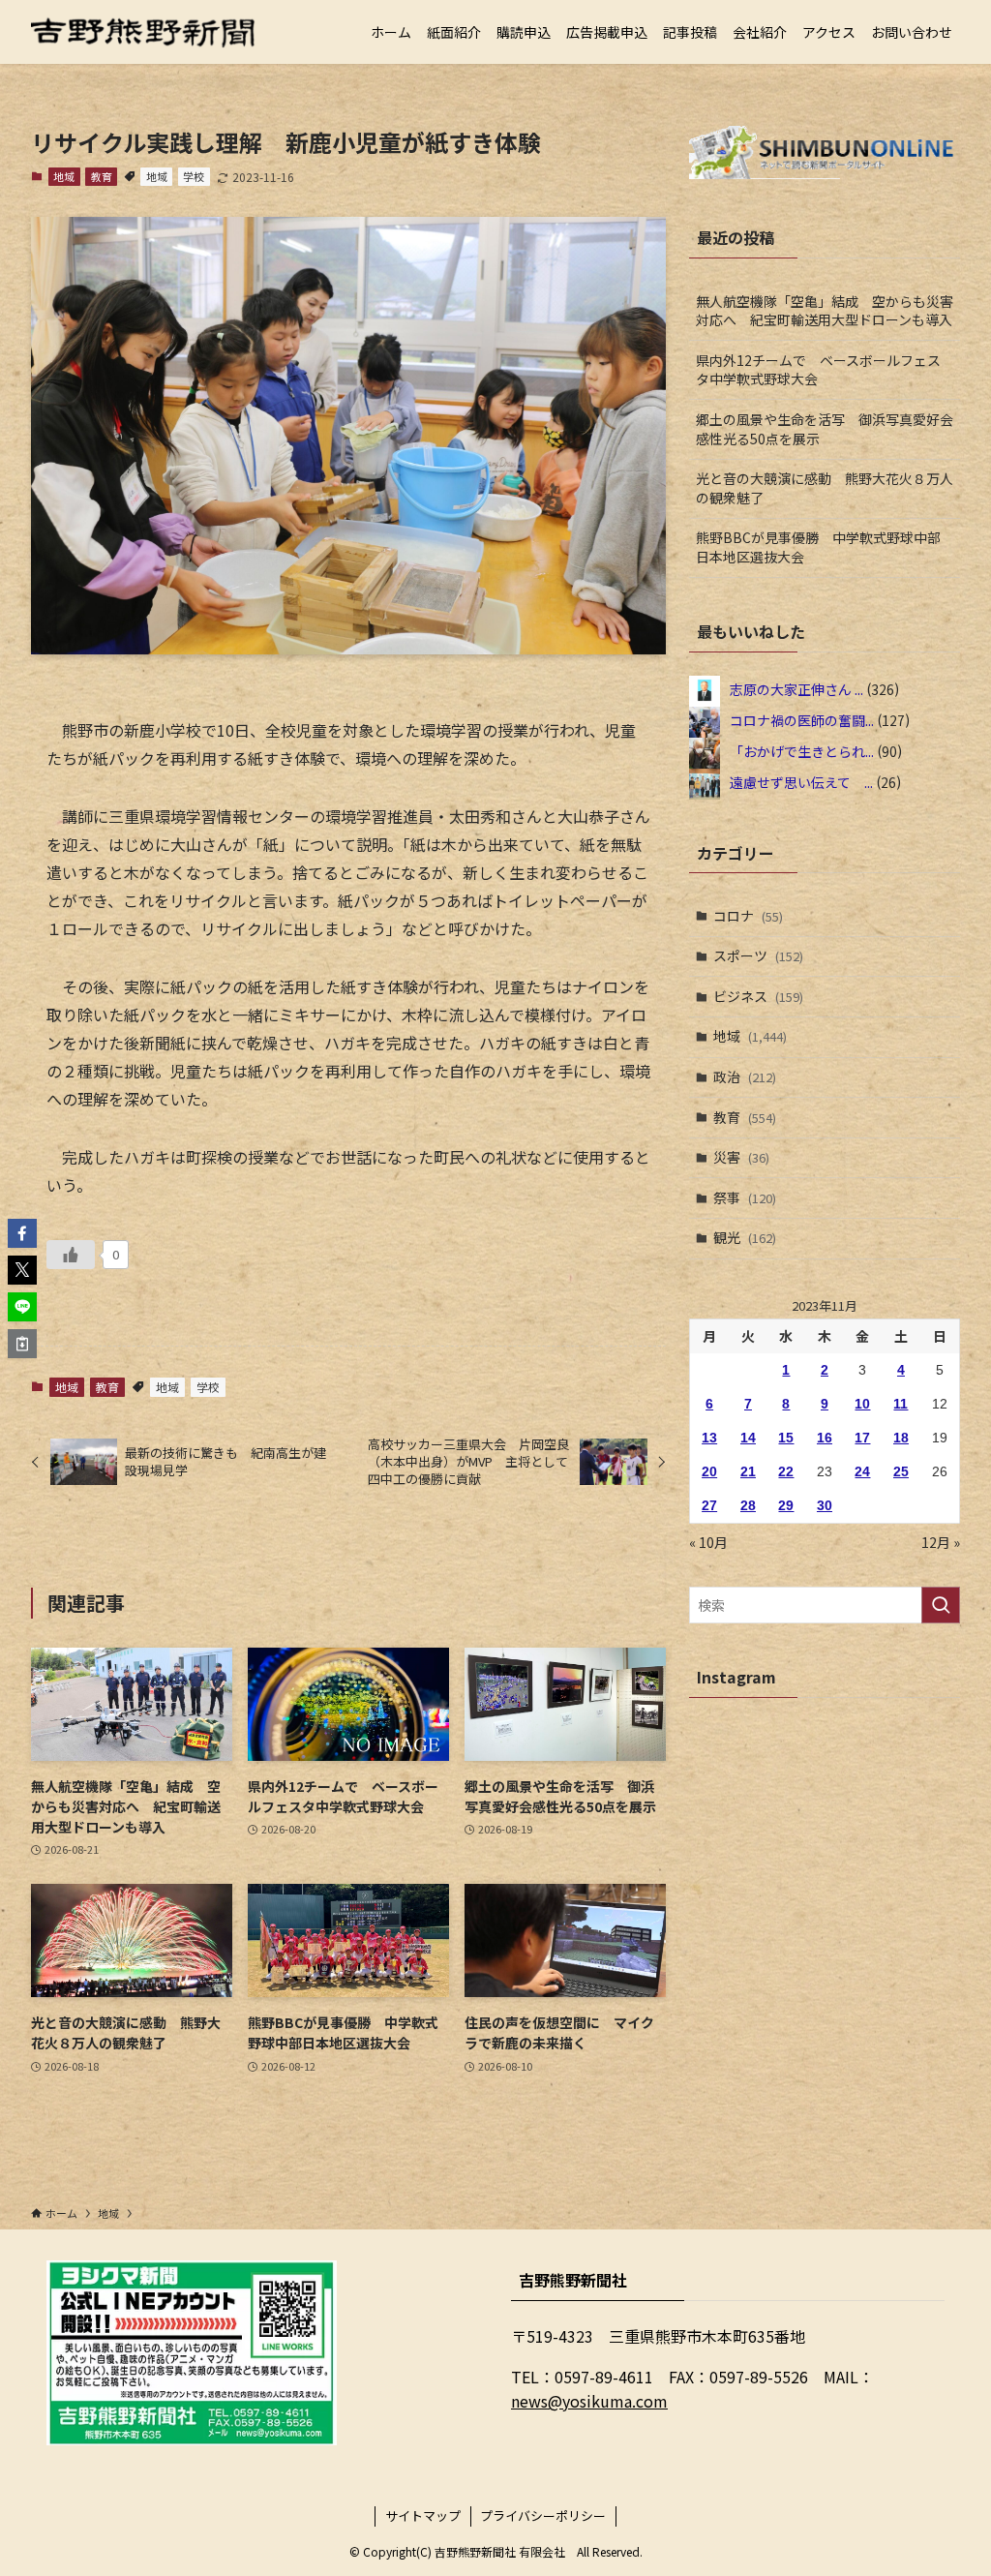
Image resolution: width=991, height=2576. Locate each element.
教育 (102, 176)
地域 (64, 176)
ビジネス (758, 996)
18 (901, 1438)
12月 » (941, 1542)
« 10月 (708, 1542)
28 (748, 1505)
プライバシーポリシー (543, 2515)
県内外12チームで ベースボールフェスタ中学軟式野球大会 (818, 370)
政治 (745, 1076)
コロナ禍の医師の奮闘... (802, 719)
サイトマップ (423, 2515)
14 (748, 1438)
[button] (22, 1233)
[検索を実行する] (941, 1605)
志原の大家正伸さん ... (796, 688)
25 (901, 1471)
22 (786, 1471)
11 (901, 1404)
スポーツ (758, 955)
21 (748, 1471)
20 (709, 1471)
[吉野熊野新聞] (143, 32)
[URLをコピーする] (22, 1344)
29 (786, 1505)
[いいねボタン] (71, 1255)
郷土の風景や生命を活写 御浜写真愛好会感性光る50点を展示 (825, 429)
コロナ (748, 916)
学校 (194, 176)
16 (825, 1438)
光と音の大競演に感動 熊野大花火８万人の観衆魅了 (825, 488)
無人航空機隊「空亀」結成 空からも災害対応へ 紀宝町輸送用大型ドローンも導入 (825, 311)
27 (709, 1505)
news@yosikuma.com (589, 2401)
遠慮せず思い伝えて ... (801, 781)
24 (862, 1471)
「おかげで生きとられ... (802, 750)
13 (709, 1438)
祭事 (745, 1197)
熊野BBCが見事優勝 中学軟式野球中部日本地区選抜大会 (818, 547)
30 (825, 1505)
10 (862, 1404)
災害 (741, 1157)
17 (862, 1438)
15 (786, 1438)
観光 (745, 1237)
